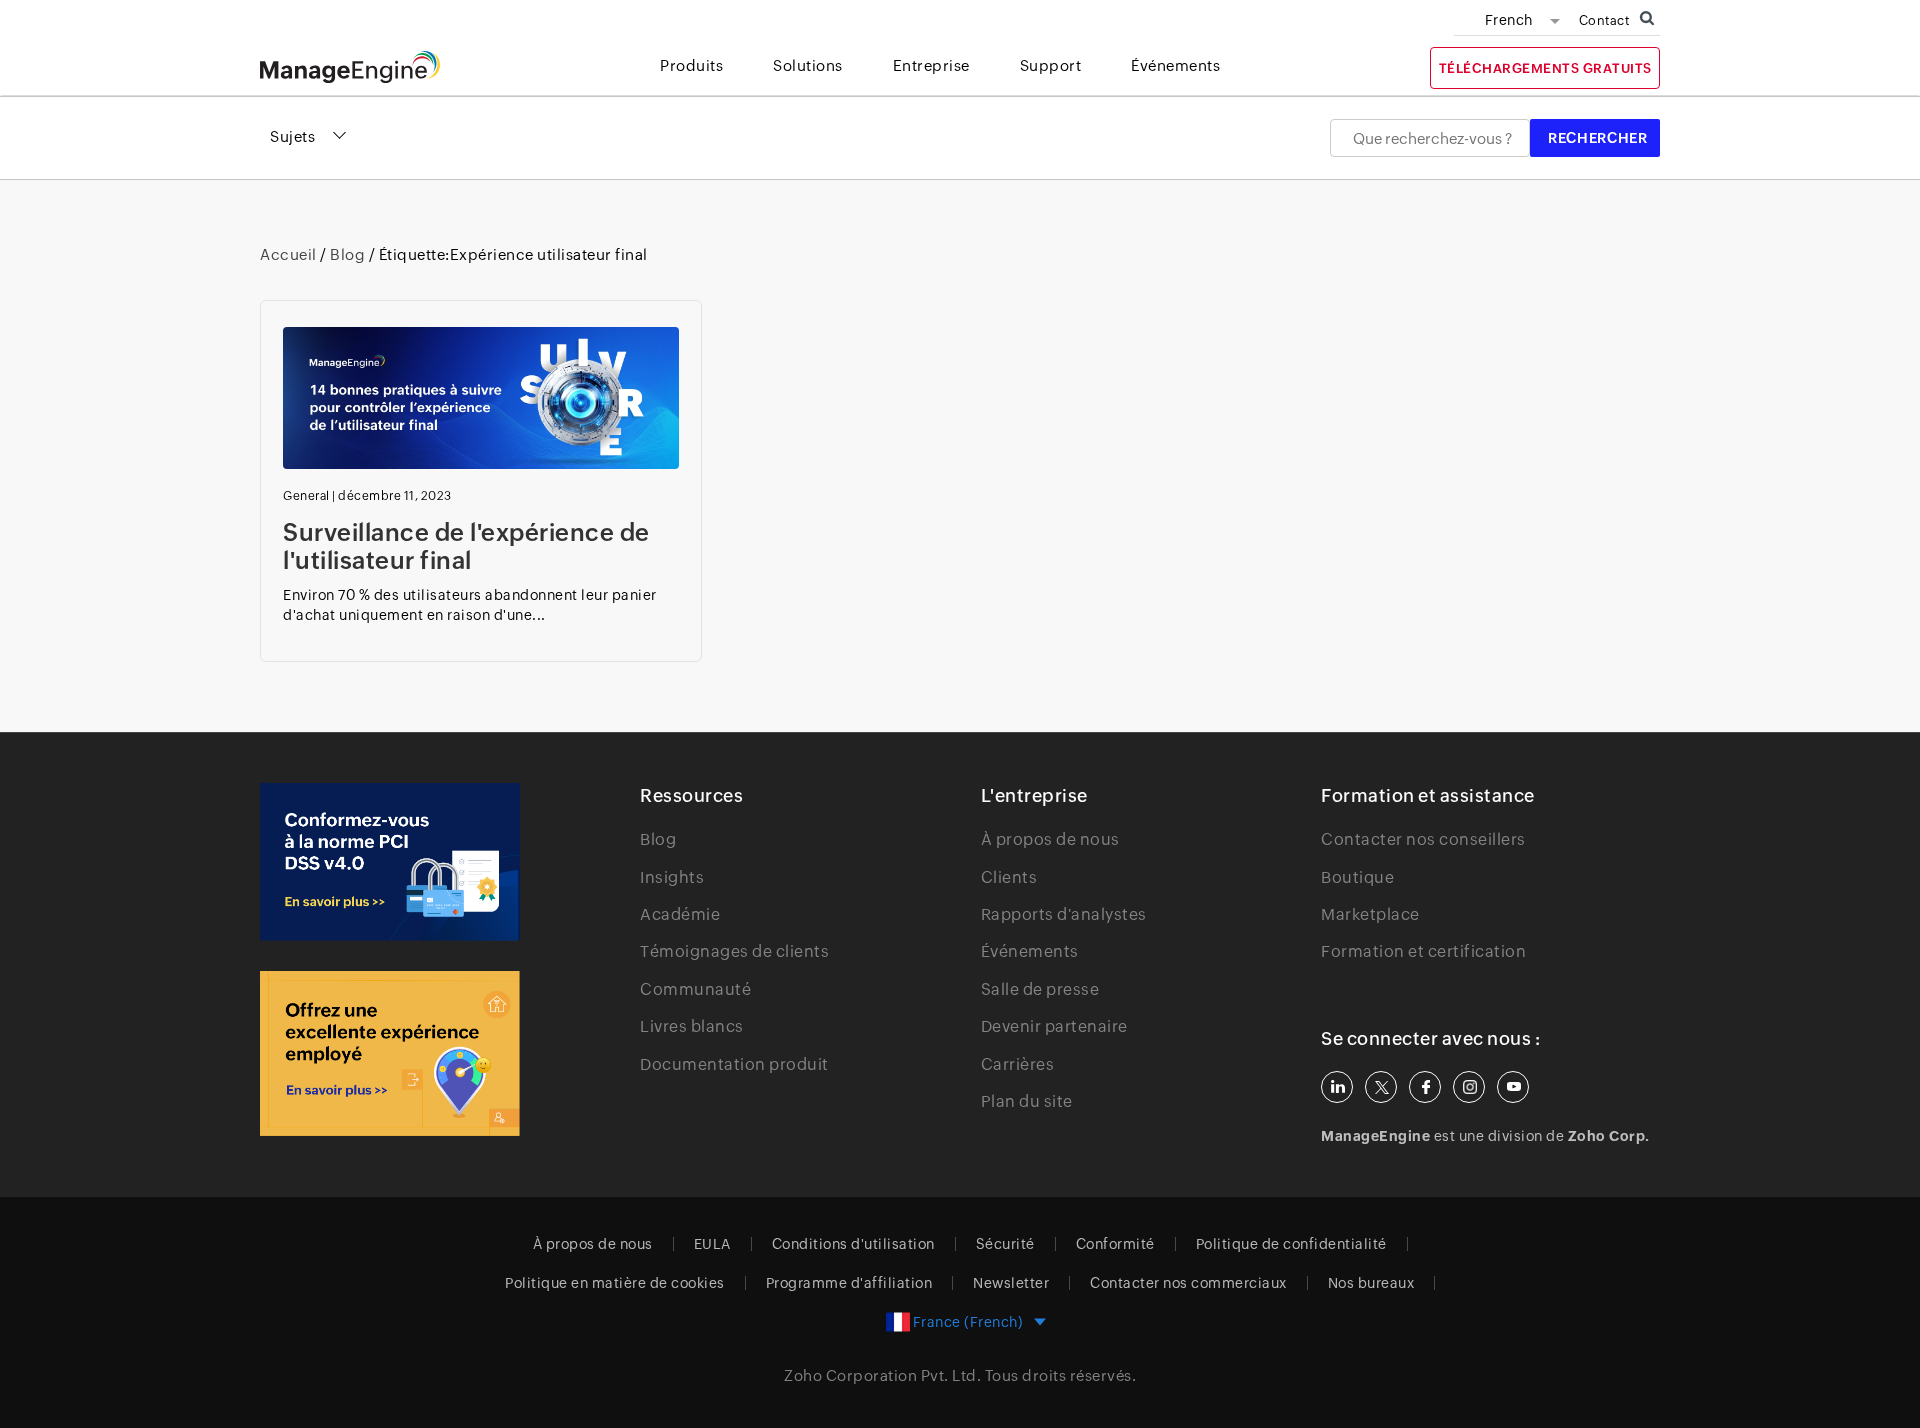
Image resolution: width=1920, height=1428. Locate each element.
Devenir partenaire (1054, 1026)
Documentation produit (734, 1064)
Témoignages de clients (734, 951)
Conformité (1115, 1244)
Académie (680, 914)
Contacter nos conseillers (1423, 839)
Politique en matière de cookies (615, 1283)
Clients (1009, 877)
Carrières (1018, 1064)
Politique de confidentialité (1291, 1244)
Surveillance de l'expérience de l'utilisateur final (466, 546)
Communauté (695, 989)
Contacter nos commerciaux (1188, 1283)
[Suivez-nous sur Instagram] (1469, 1087)
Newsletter (1011, 1283)
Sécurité (1005, 1244)
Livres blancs (692, 1026)
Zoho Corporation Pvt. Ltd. (882, 1375)
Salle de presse (1040, 989)
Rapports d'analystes (1064, 914)
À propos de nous (1050, 839)
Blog (348, 254)
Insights (672, 877)
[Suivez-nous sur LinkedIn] (1337, 1087)
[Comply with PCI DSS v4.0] (390, 862)
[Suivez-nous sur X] (1381, 1087)
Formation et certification (1423, 951)
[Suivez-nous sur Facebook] (1425, 1087)
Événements (1030, 951)
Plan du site (1027, 1101)
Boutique (1357, 877)
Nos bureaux (1371, 1283)
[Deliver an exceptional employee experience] (390, 1053)
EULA (712, 1244)
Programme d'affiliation (849, 1283)
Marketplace (1370, 914)
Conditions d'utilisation (853, 1244)
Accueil (290, 254)
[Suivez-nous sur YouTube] (1513, 1087)
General (306, 496)
